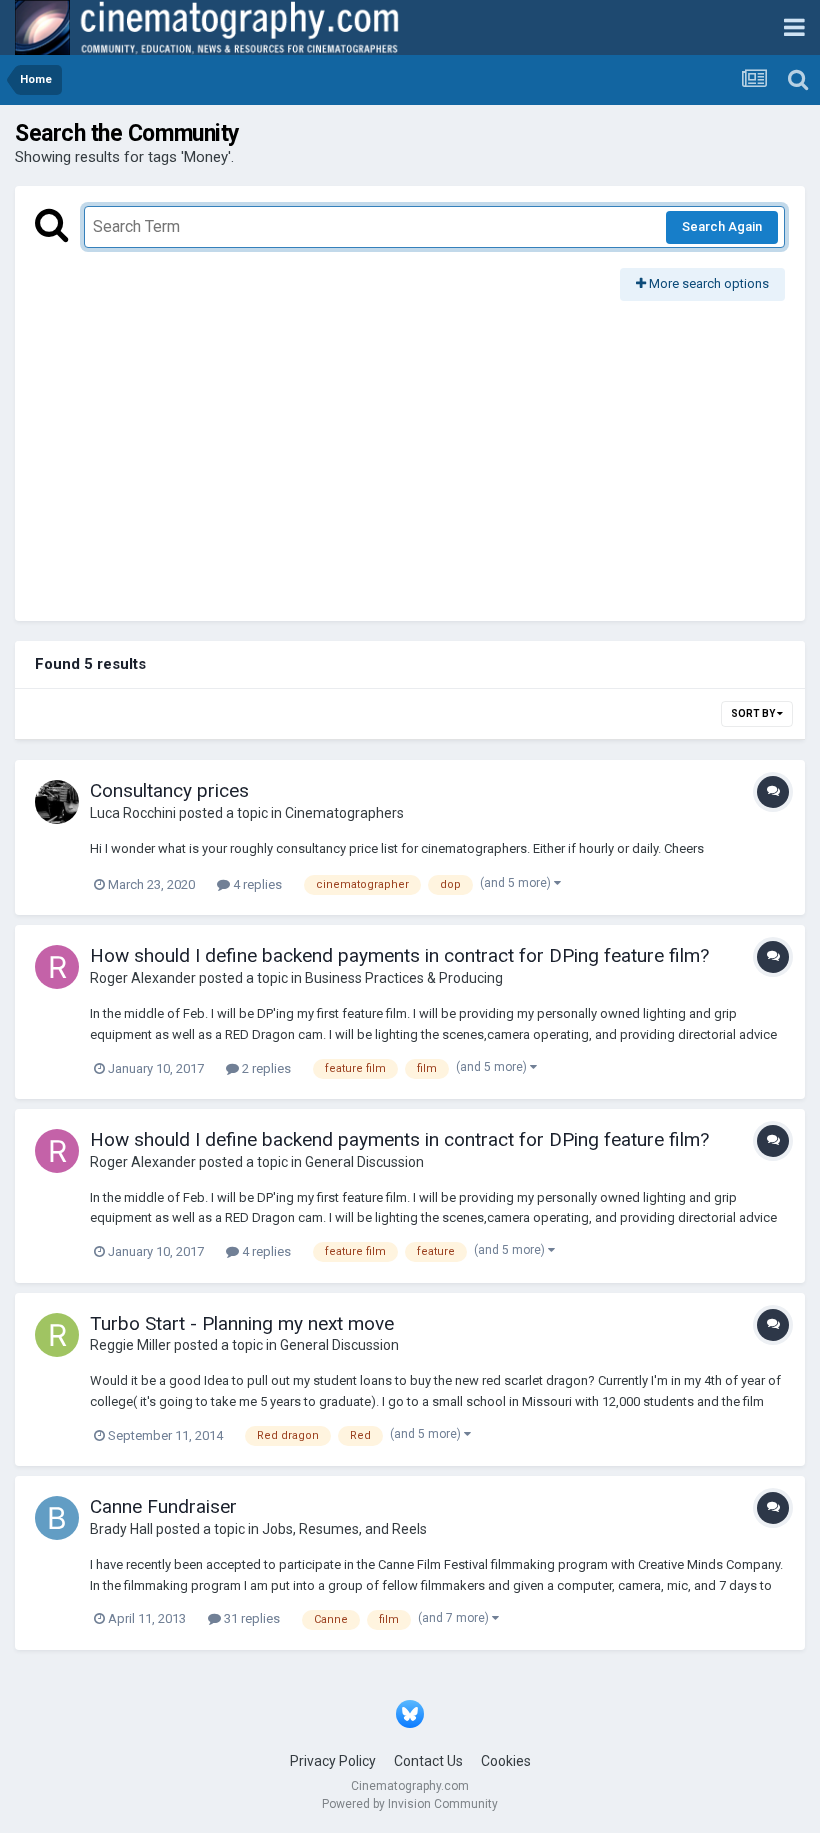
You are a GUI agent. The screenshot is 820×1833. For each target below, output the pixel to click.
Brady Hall (121, 1529)
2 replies (265, 1068)
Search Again (722, 226)
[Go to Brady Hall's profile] (57, 1518)
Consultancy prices (169, 790)
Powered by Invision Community (410, 1804)
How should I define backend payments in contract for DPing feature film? (399, 955)
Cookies (506, 1761)
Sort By (754, 713)
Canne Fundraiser (163, 1506)
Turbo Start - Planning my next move (242, 1323)
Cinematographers (344, 813)
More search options (707, 283)
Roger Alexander (143, 978)
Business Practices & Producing (404, 978)
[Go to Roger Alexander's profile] (57, 967)
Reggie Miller (130, 1345)
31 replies (250, 1618)
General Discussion (364, 1162)
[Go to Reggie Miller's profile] (57, 1335)
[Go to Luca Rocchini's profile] (57, 802)
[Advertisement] (410, 451)
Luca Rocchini (133, 813)
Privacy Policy (333, 1761)
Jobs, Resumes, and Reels (344, 1529)
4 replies (256, 884)
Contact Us (428, 1761)
